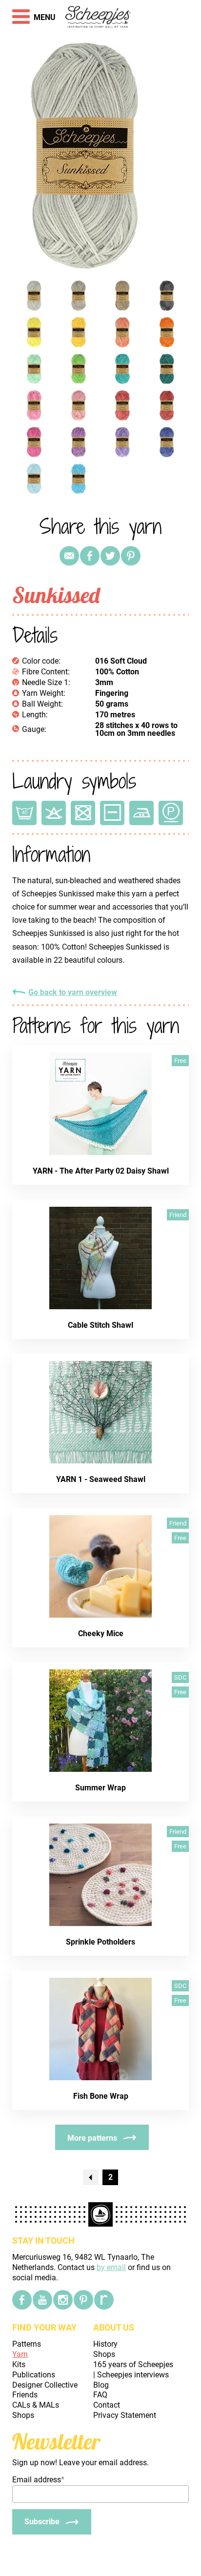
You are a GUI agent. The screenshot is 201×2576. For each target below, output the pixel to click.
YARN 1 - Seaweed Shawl (101, 1479)
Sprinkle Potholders (100, 1942)
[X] (110, 556)
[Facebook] (22, 2300)
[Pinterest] (131, 556)
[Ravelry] (104, 2300)
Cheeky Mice (101, 1633)
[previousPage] (91, 2177)
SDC (180, 1677)
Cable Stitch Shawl (100, 1325)
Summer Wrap (100, 1788)
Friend (178, 1215)
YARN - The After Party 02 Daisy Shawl (101, 1171)
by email (111, 2267)
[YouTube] (42, 2300)
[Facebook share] (90, 556)
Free (180, 1061)
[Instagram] (63, 2300)
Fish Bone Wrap (101, 2096)
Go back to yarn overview (73, 993)
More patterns (92, 2138)
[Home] (98, 18)
